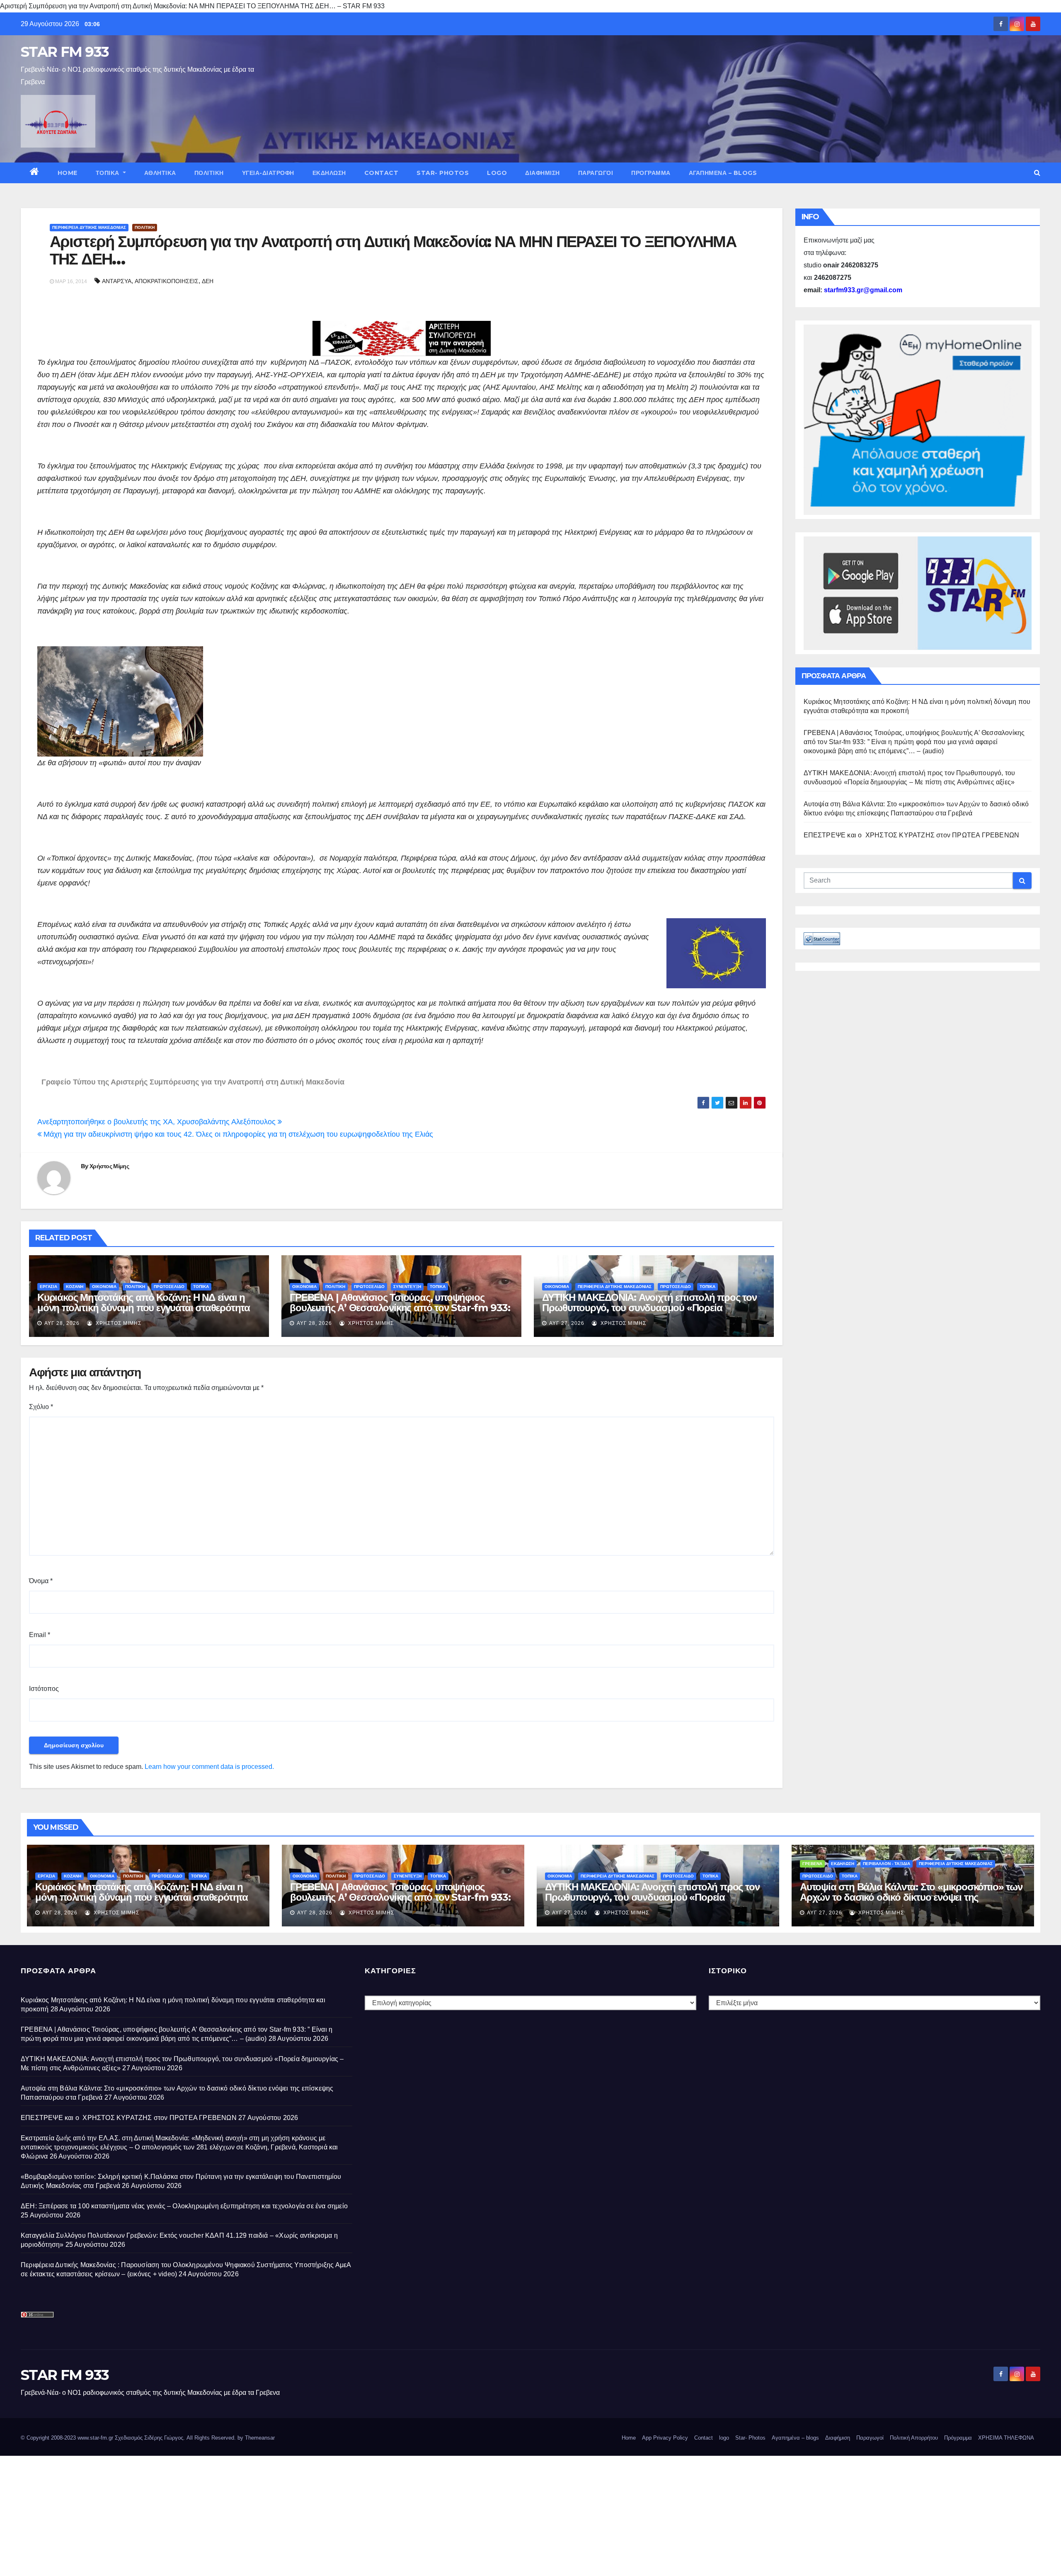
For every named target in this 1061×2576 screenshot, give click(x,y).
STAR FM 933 (65, 52)
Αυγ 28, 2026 (62, 1323)
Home (68, 173)
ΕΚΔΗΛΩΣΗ (329, 173)
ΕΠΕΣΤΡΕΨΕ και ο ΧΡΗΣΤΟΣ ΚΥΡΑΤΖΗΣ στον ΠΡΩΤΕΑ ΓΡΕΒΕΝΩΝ (912, 835)
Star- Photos (443, 173)
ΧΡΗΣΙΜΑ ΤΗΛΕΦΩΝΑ (1006, 2438)
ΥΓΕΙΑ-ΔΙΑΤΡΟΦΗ (268, 173)
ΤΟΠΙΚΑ (109, 173)
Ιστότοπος (44, 1689)
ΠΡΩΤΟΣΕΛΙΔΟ (169, 1287)
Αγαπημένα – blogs (723, 173)
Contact (382, 173)
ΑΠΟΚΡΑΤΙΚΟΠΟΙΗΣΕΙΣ (167, 281)
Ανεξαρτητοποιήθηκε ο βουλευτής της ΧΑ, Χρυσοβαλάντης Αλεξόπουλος (157, 1122)
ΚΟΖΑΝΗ (75, 1287)
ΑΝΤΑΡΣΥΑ (117, 281)
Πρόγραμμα (651, 173)
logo (497, 173)
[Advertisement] (249, 2514)
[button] (1037, 173)
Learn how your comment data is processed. (209, 1767)
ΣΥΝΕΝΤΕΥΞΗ (407, 1287)
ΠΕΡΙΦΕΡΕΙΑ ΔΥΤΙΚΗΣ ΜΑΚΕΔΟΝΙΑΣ (89, 227)
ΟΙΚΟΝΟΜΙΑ (104, 1287)
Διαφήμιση (543, 173)
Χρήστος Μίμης (109, 1166)
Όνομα (41, 1581)
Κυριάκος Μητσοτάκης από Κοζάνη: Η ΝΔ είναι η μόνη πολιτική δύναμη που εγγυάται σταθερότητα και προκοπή (144, 1308)
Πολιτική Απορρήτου (914, 2438)
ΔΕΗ (208, 281)
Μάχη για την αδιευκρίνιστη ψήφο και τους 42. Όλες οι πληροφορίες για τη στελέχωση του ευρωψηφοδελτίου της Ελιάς (237, 1134)
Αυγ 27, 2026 (567, 1323)
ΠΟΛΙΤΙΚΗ (209, 173)
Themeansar (260, 2438)
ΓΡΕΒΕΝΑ (812, 1864)
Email (40, 1635)
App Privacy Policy (665, 2438)
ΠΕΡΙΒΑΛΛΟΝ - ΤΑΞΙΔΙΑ (887, 1864)
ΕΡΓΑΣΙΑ (48, 1287)
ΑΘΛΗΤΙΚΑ (160, 173)
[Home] (35, 173)
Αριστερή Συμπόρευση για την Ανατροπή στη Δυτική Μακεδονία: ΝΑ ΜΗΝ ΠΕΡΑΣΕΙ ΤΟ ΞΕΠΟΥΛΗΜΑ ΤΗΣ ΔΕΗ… (393, 250)
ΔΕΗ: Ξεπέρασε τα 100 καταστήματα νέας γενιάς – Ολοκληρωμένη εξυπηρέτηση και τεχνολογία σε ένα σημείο (184, 2206)
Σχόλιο (41, 1407)
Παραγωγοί (596, 173)
